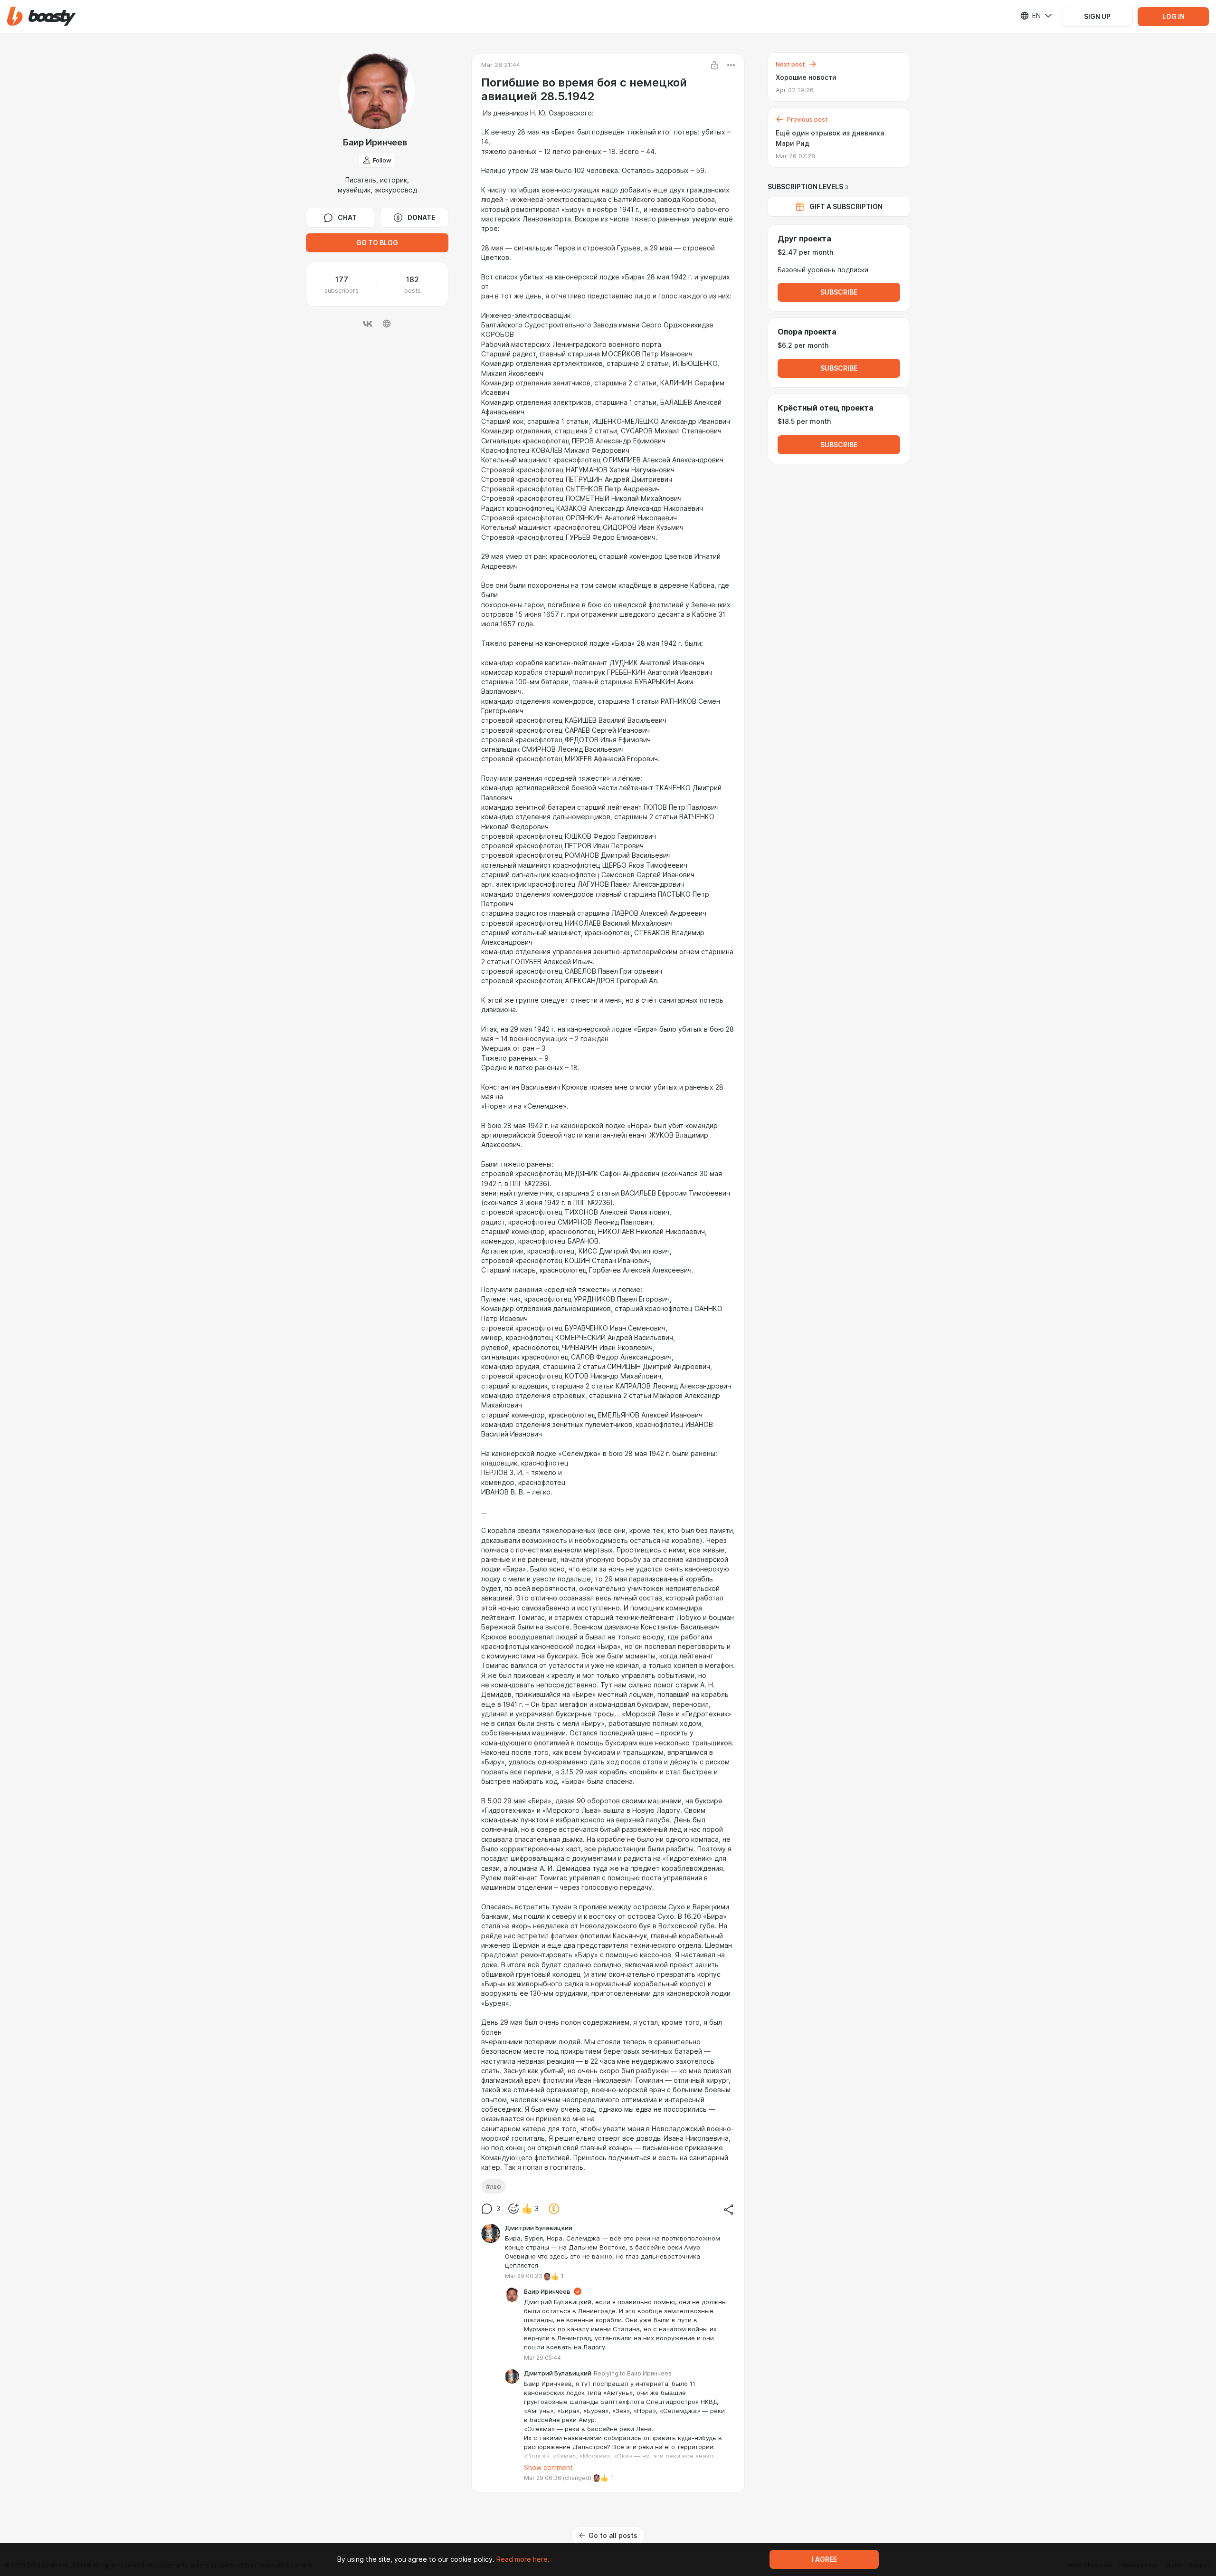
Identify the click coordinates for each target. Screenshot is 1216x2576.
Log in (1173, 17)
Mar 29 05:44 (542, 2358)
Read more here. (523, 2559)
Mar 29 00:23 (523, 2276)
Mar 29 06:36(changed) (558, 2478)
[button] (42, 16)
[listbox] (1030, 16)
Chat (347, 218)
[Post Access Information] (714, 65)
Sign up (1097, 17)
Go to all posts (613, 2536)
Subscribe (839, 292)
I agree (824, 2559)
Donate (421, 218)
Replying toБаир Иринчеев (633, 2373)
